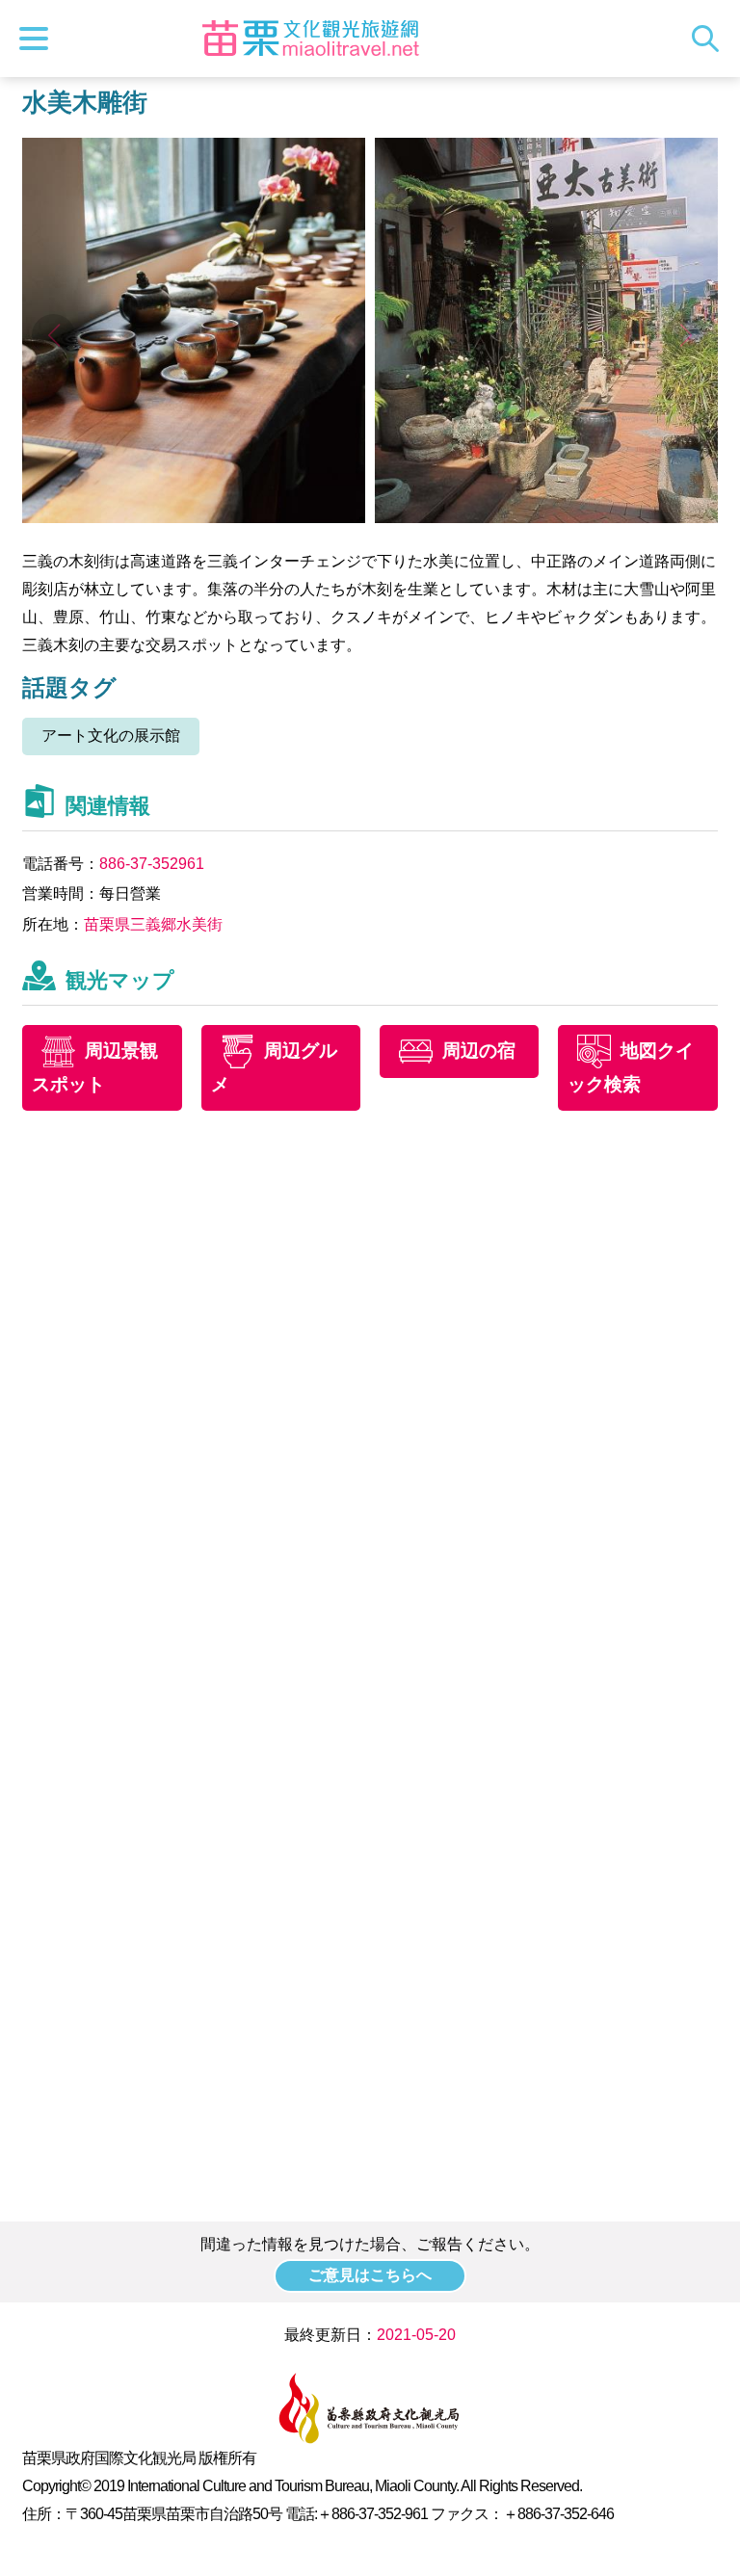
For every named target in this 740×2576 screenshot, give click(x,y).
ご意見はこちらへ (370, 2275)
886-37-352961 (152, 864)
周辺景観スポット (95, 1067)
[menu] (39, 39)
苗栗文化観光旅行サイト (311, 39)
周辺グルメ (274, 1067)
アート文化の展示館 (111, 736)
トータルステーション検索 (710, 39)
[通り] (546, 518)
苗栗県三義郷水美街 (153, 924)
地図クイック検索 (631, 1067)
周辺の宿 (479, 1051)
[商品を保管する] (194, 518)
